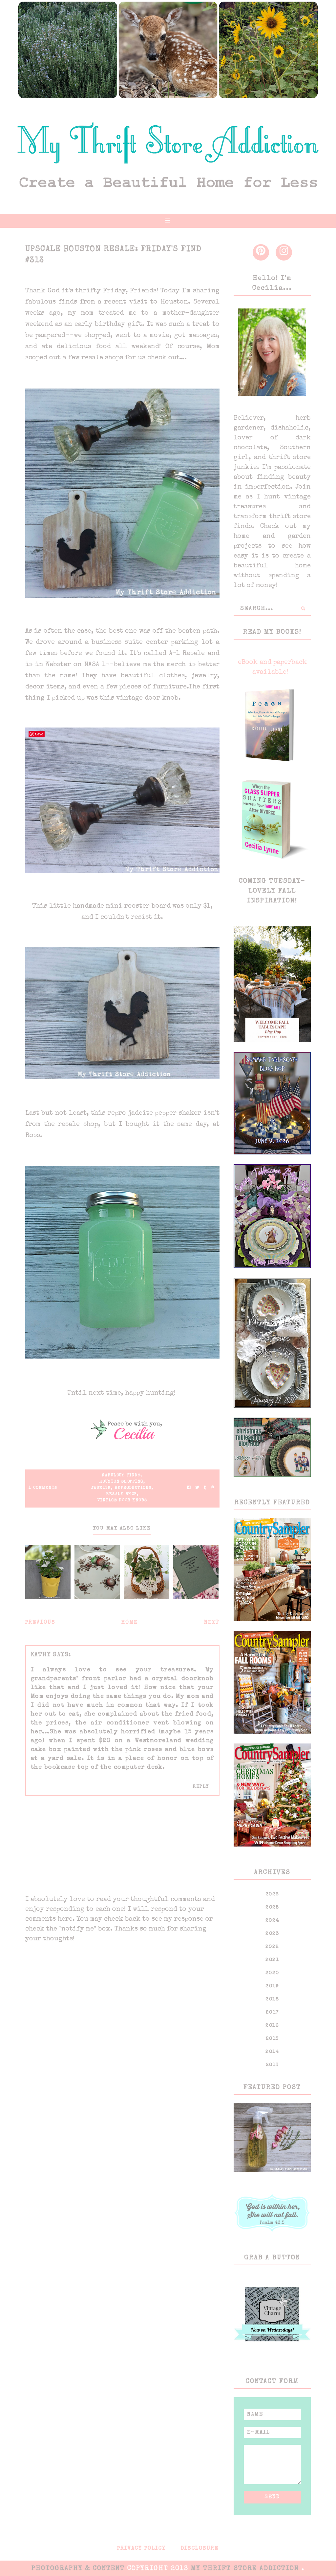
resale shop (121, 1494)
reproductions (133, 1488)
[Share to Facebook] (189, 1488)
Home (130, 1623)
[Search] (303, 609)
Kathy (41, 1655)
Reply (201, 1787)
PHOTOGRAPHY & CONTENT (78, 2569)
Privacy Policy (141, 2549)
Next (212, 1623)
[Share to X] (197, 1488)
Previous (40, 1623)
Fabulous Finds (121, 1476)
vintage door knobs (122, 1501)
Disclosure (200, 2549)
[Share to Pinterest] (212, 1488)
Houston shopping (121, 1482)
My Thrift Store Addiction (246, 2569)
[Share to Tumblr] (205, 1488)
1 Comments (43, 1488)
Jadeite (101, 1488)
